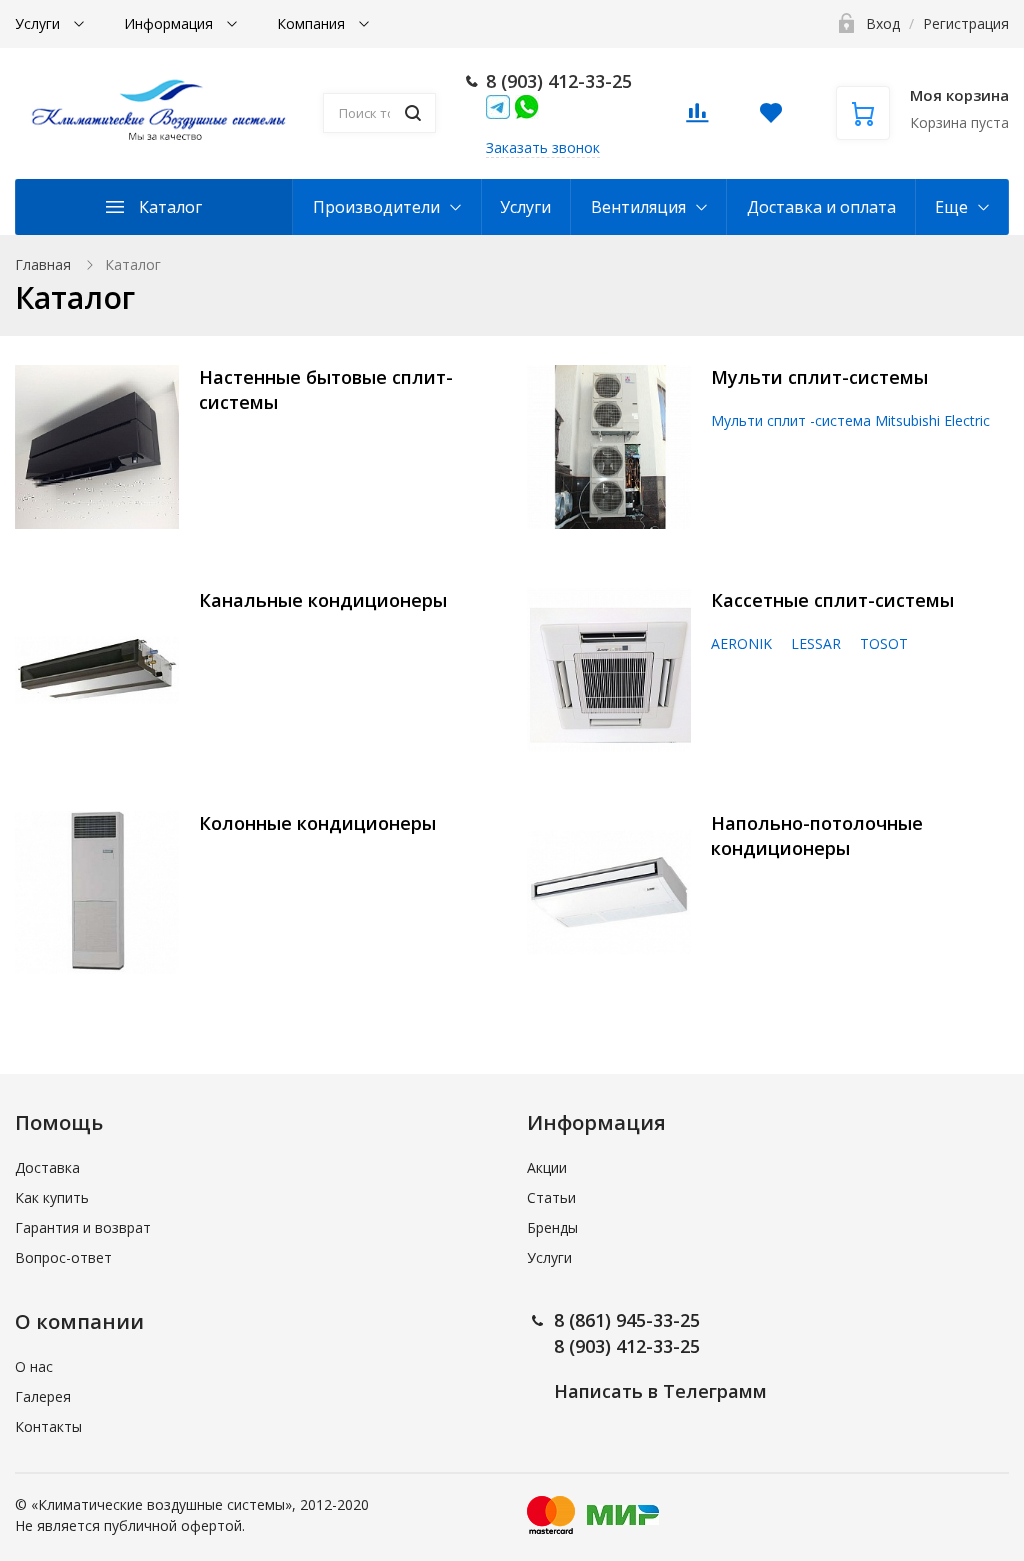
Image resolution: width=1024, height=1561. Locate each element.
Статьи (551, 1197)
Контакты (48, 1426)
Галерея (43, 1396)
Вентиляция (638, 207)
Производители (376, 207)
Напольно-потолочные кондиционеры (817, 836)
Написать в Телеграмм (660, 1391)
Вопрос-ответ (63, 1257)
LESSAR (816, 643)
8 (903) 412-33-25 (559, 81)
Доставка (47, 1167)
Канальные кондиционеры (323, 600)
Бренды (552, 1227)
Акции (547, 1167)
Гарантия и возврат (83, 1227)
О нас (34, 1366)
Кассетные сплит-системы (832, 600)
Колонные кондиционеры (317, 823)
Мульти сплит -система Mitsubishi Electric (850, 420)
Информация (170, 23)
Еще (951, 207)
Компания (313, 23)
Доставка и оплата (821, 207)
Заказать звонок (543, 147)
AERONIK (741, 643)
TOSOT (884, 643)
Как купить (52, 1197)
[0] (697, 118)
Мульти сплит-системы (819, 377)
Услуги (39, 23)
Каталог (170, 207)
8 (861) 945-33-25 (627, 1320)
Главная (43, 264)
